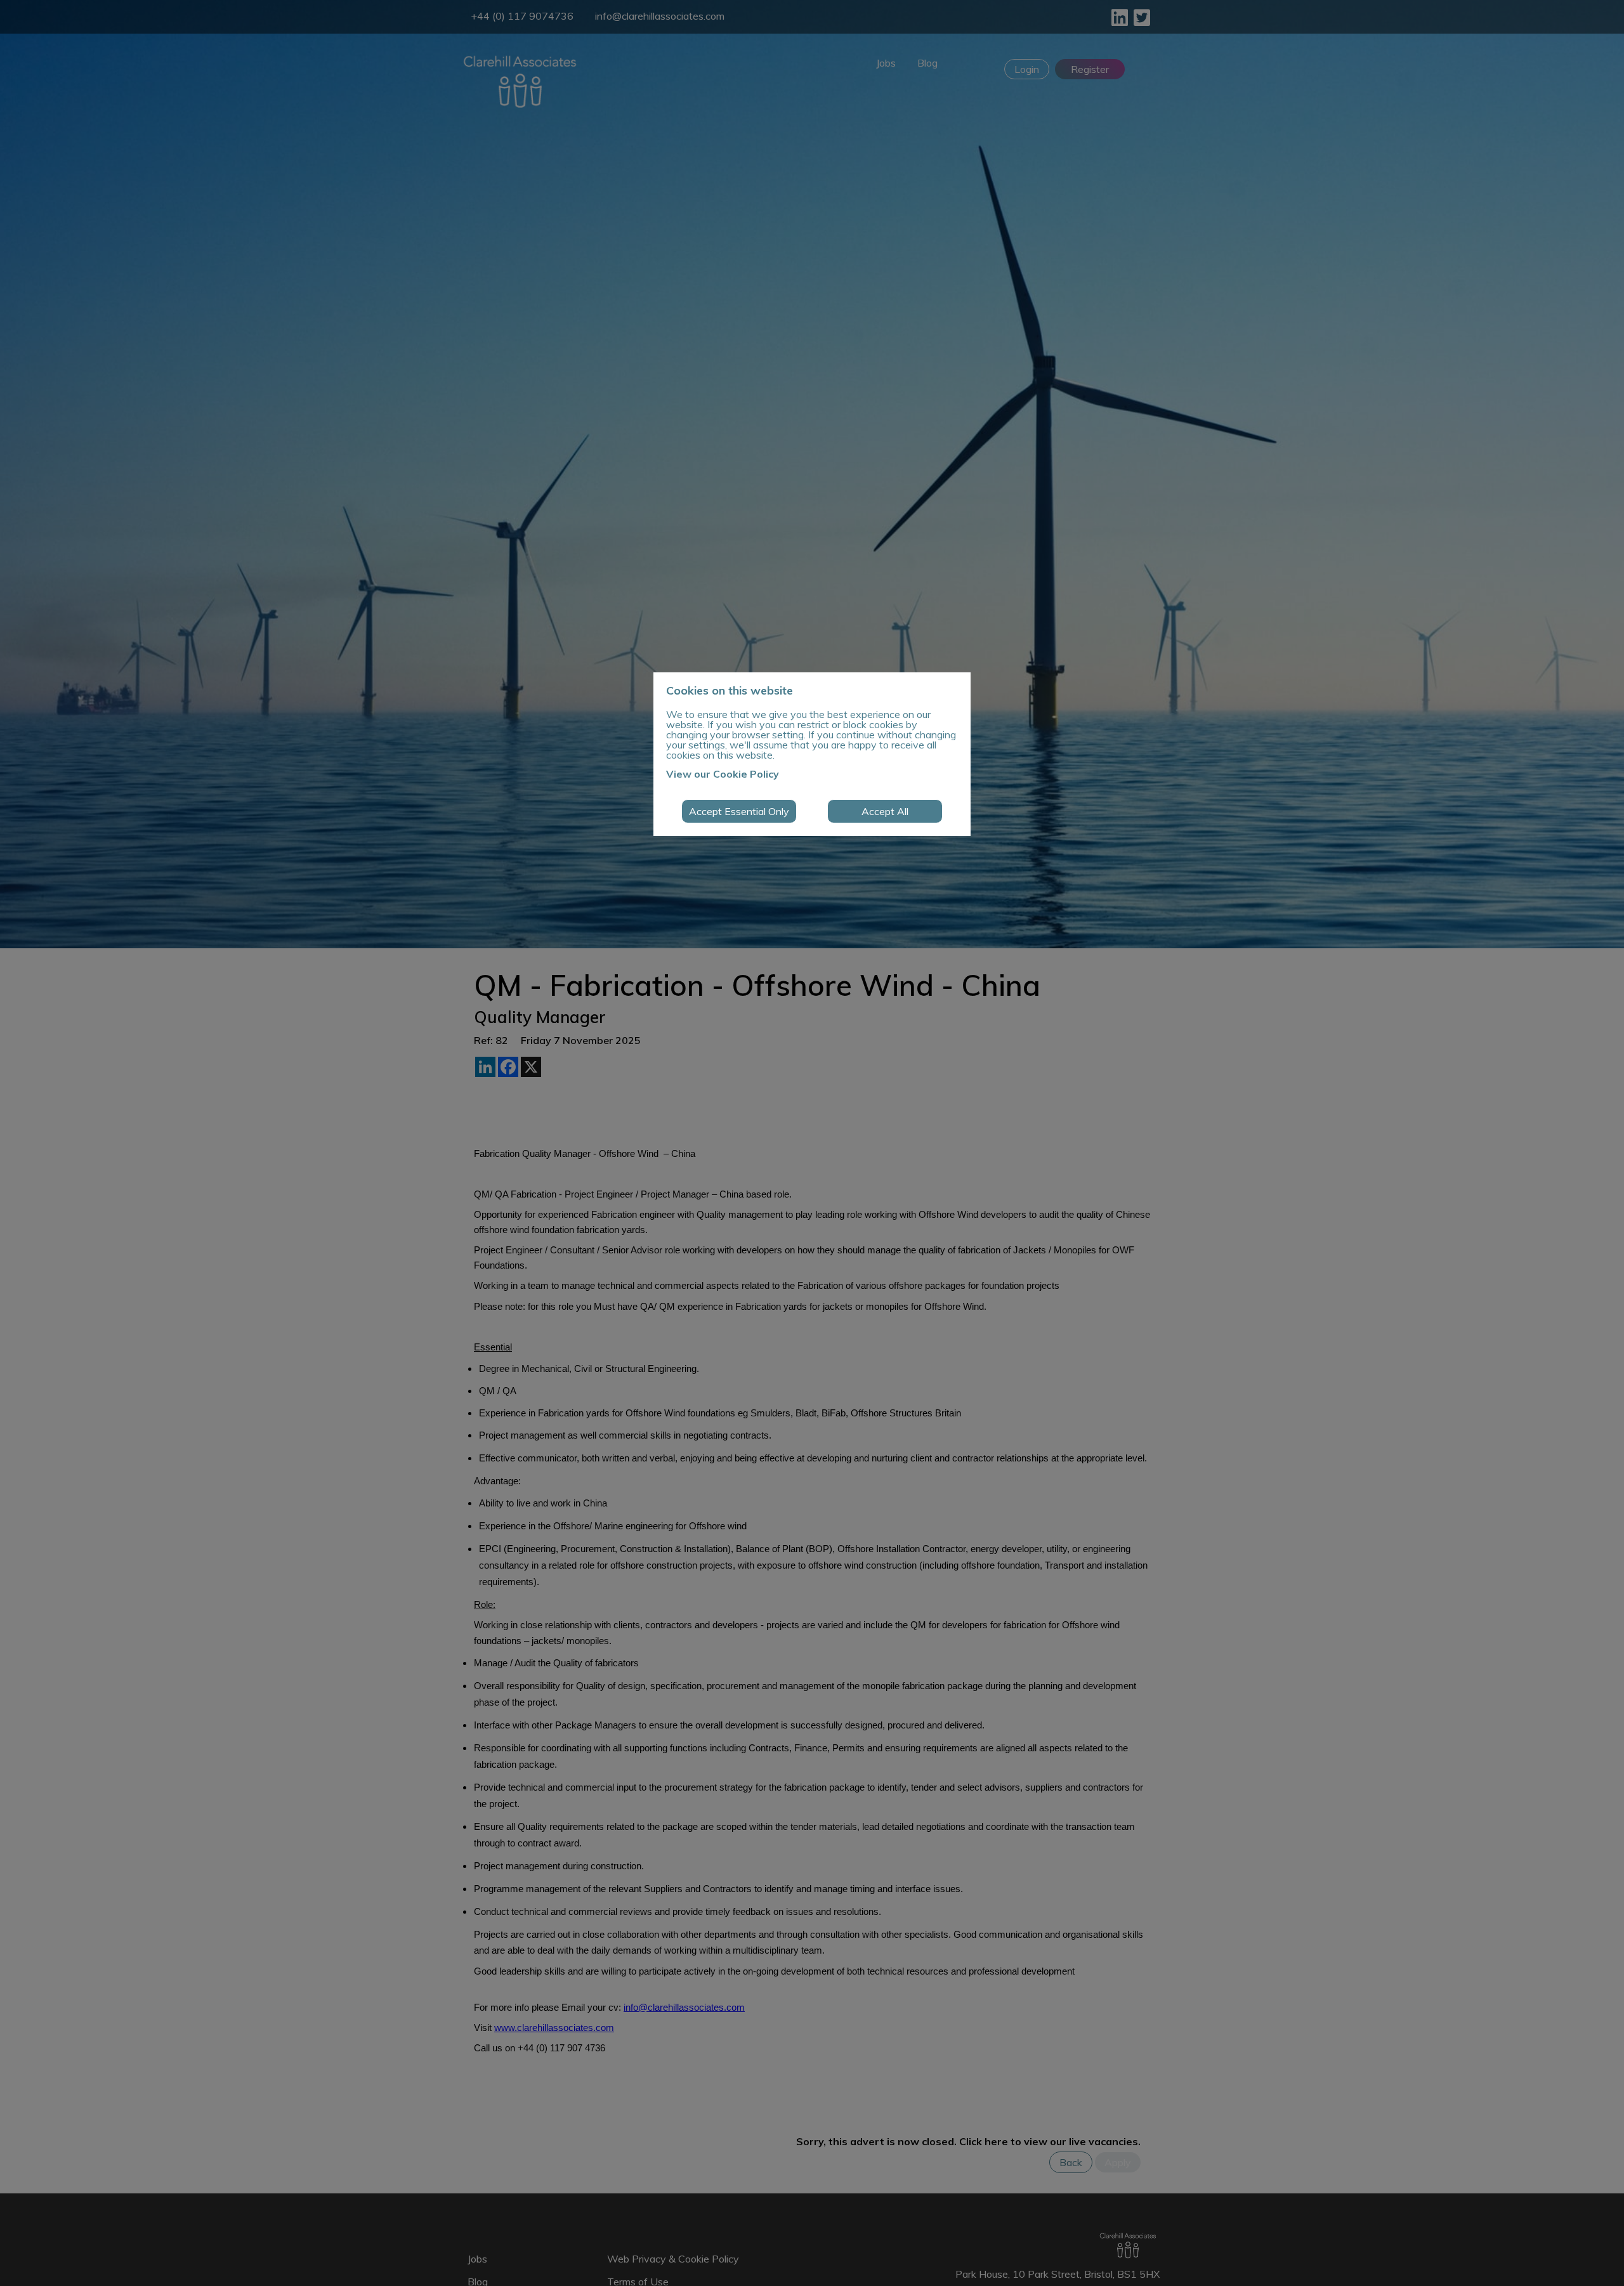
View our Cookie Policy (723, 774)
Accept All (885, 811)
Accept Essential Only (739, 811)
